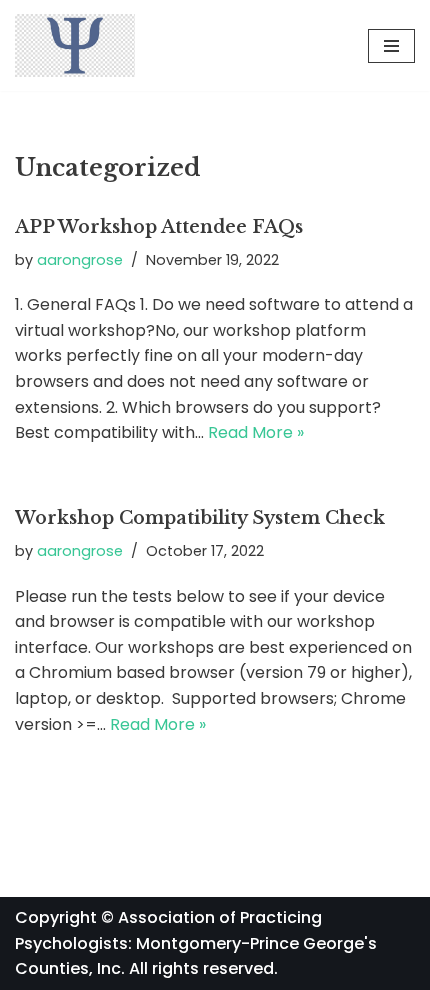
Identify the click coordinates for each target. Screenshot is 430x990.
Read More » (256, 432)
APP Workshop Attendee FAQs (159, 227)
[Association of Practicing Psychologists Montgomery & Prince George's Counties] (75, 45)
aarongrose (80, 260)
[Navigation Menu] (391, 46)
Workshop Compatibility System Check (200, 518)
